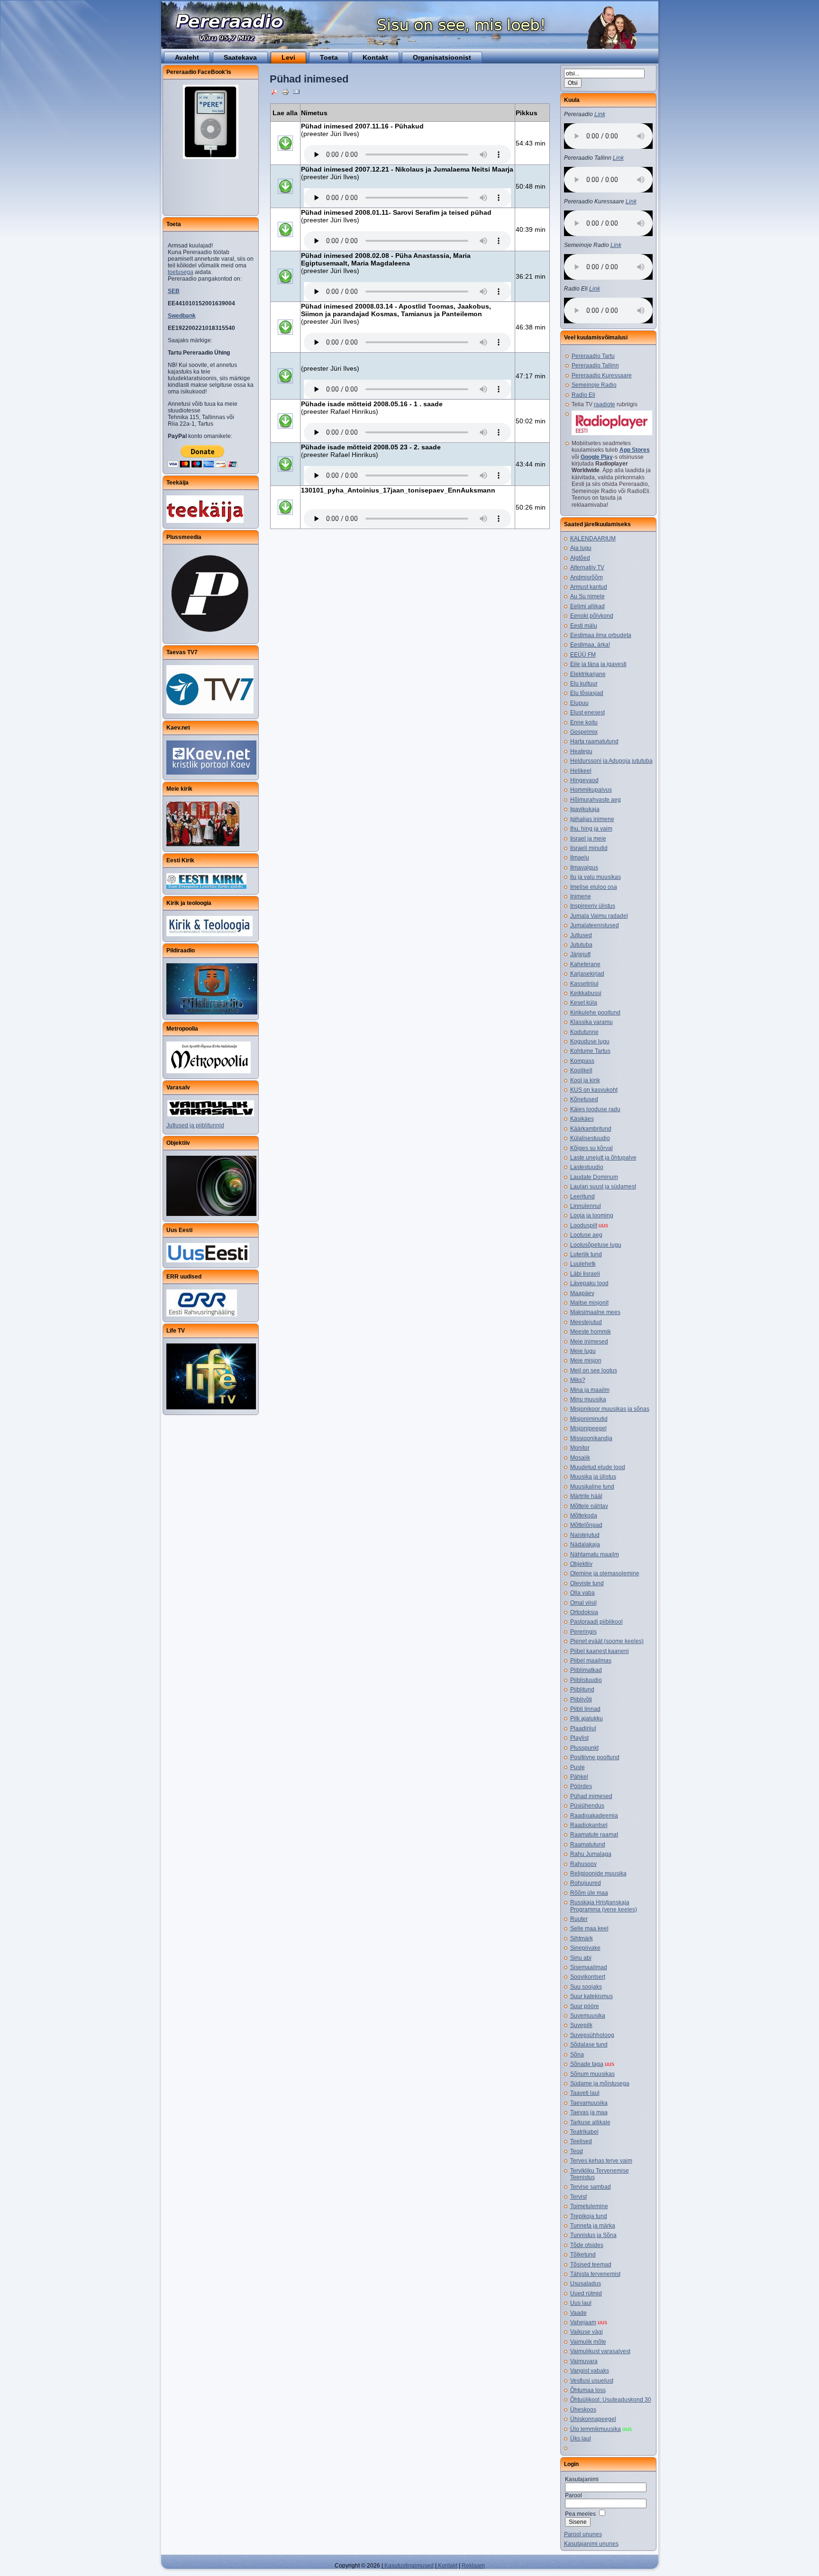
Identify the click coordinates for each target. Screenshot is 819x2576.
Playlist (579, 1738)
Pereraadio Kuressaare (602, 375)
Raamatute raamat (594, 1835)
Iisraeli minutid (589, 848)
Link (600, 114)
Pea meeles (580, 2514)
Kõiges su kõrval (591, 1148)
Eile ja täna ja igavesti (598, 664)
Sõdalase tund (589, 2045)
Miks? (578, 1380)
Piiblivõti (581, 1699)
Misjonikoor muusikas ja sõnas (610, 1409)
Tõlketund (583, 2255)
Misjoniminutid (589, 1419)
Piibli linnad (585, 1709)
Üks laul (581, 2439)
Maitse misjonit (589, 1303)
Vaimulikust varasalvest (600, 2351)
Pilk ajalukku (587, 1718)
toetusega (181, 272)
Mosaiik (580, 1458)
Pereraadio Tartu (593, 356)
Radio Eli (583, 395)
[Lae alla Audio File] (285, 155)
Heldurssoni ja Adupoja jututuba (611, 761)
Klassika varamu (591, 1022)
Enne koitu (584, 722)
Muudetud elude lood (598, 1467)
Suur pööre (585, 2006)
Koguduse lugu (590, 1041)
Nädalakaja (585, 1544)
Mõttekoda (584, 1516)
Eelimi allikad (587, 606)
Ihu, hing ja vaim (591, 829)
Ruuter (579, 1919)
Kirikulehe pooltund (595, 1013)
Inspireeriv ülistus (593, 906)
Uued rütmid (586, 2293)
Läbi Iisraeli (585, 1274)
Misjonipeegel (588, 1428)
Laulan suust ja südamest (603, 1187)
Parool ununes (583, 2534)
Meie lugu (583, 1351)
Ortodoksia (584, 1612)
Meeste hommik (591, 1332)
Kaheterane (585, 964)
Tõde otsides (587, 2245)
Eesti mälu (584, 626)
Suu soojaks (586, 1987)
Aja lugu (581, 548)
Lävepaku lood (589, 1283)
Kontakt (447, 2566)
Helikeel (581, 771)
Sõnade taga (587, 2064)
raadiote (605, 404)
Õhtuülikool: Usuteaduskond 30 (611, 2400)
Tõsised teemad (591, 2265)
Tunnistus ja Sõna (593, 2235)
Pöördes (581, 1786)
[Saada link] (296, 91)
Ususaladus (586, 2284)
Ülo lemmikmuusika (596, 2429)
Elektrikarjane (588, 674)
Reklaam (473, 2566)
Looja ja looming (592, 1215)
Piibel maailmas (591, 1661)
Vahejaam (583, 2322)
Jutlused (581, 935)
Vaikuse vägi (587, 2332)
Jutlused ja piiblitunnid (195, 1125)
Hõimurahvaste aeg (596, 800)
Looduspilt (584, 1225)
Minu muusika (588, 1399)
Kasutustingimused (408, 2566)
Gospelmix (584, 732)
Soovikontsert (588, 1977)
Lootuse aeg (586, 1235)
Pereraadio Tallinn (595, 365)
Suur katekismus (591, 1996)
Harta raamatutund (594, 741)
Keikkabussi (586, 993)
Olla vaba (582, 1593)
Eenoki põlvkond (592, 616)
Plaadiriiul (583, 1728)
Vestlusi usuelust (592, 2381)
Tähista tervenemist (595, 2274)
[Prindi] (285, 91)
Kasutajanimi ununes (591, 2544)
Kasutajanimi (582, 2479)
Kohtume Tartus (590, 1051)
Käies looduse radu (595, 1109)
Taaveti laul (585, 2093)
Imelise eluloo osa (594, 887)
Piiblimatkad (586, 1670)
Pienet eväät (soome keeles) (607, 1641)
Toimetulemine (589, 2206)
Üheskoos (583, 2410)
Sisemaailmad (589, 1967)
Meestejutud (586, 1322)
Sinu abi (581, 1958)
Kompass (582, 1061)
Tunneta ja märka (593, 2226)
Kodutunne (584, 1032)
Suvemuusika (588, 2016)
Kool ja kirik (585, 1080)
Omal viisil (583, 1603)
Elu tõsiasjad (587, 693)
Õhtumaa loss (588, 2390)
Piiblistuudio (586, 1680)
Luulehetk (583, 1264)
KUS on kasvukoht (594, 1090)
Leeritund (582, 1197)
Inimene (581, 896)
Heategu (581, 751)
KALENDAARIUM (593, 539)
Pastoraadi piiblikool (596, 1622)
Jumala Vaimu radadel (599, 916)
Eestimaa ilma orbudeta (601, 635)
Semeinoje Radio (594, 385)
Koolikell (581, 1070)
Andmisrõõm (587, 577)
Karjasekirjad (587, 974)
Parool (573, 2495)
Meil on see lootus (594, 1370)
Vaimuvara (584, 2361)
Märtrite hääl (586, 1496)
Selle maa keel (589, 1928)
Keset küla (584, 1003)
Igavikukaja (585, 809)
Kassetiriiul (584, 984)
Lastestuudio (587, 1167)
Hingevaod (584, 780)
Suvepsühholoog (592, 2035)
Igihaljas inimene (592, 819)
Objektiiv (581, 1564)
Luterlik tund (586, 1254)
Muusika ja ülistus (593, 1477)
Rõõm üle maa (589, 1893)
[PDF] (274, 91)
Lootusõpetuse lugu (596, 1245)
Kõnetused (584, 1099)
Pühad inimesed (591, 1796)
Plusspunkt (584, 1748)
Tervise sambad (591, 2187)
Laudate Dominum (594, 1177)
